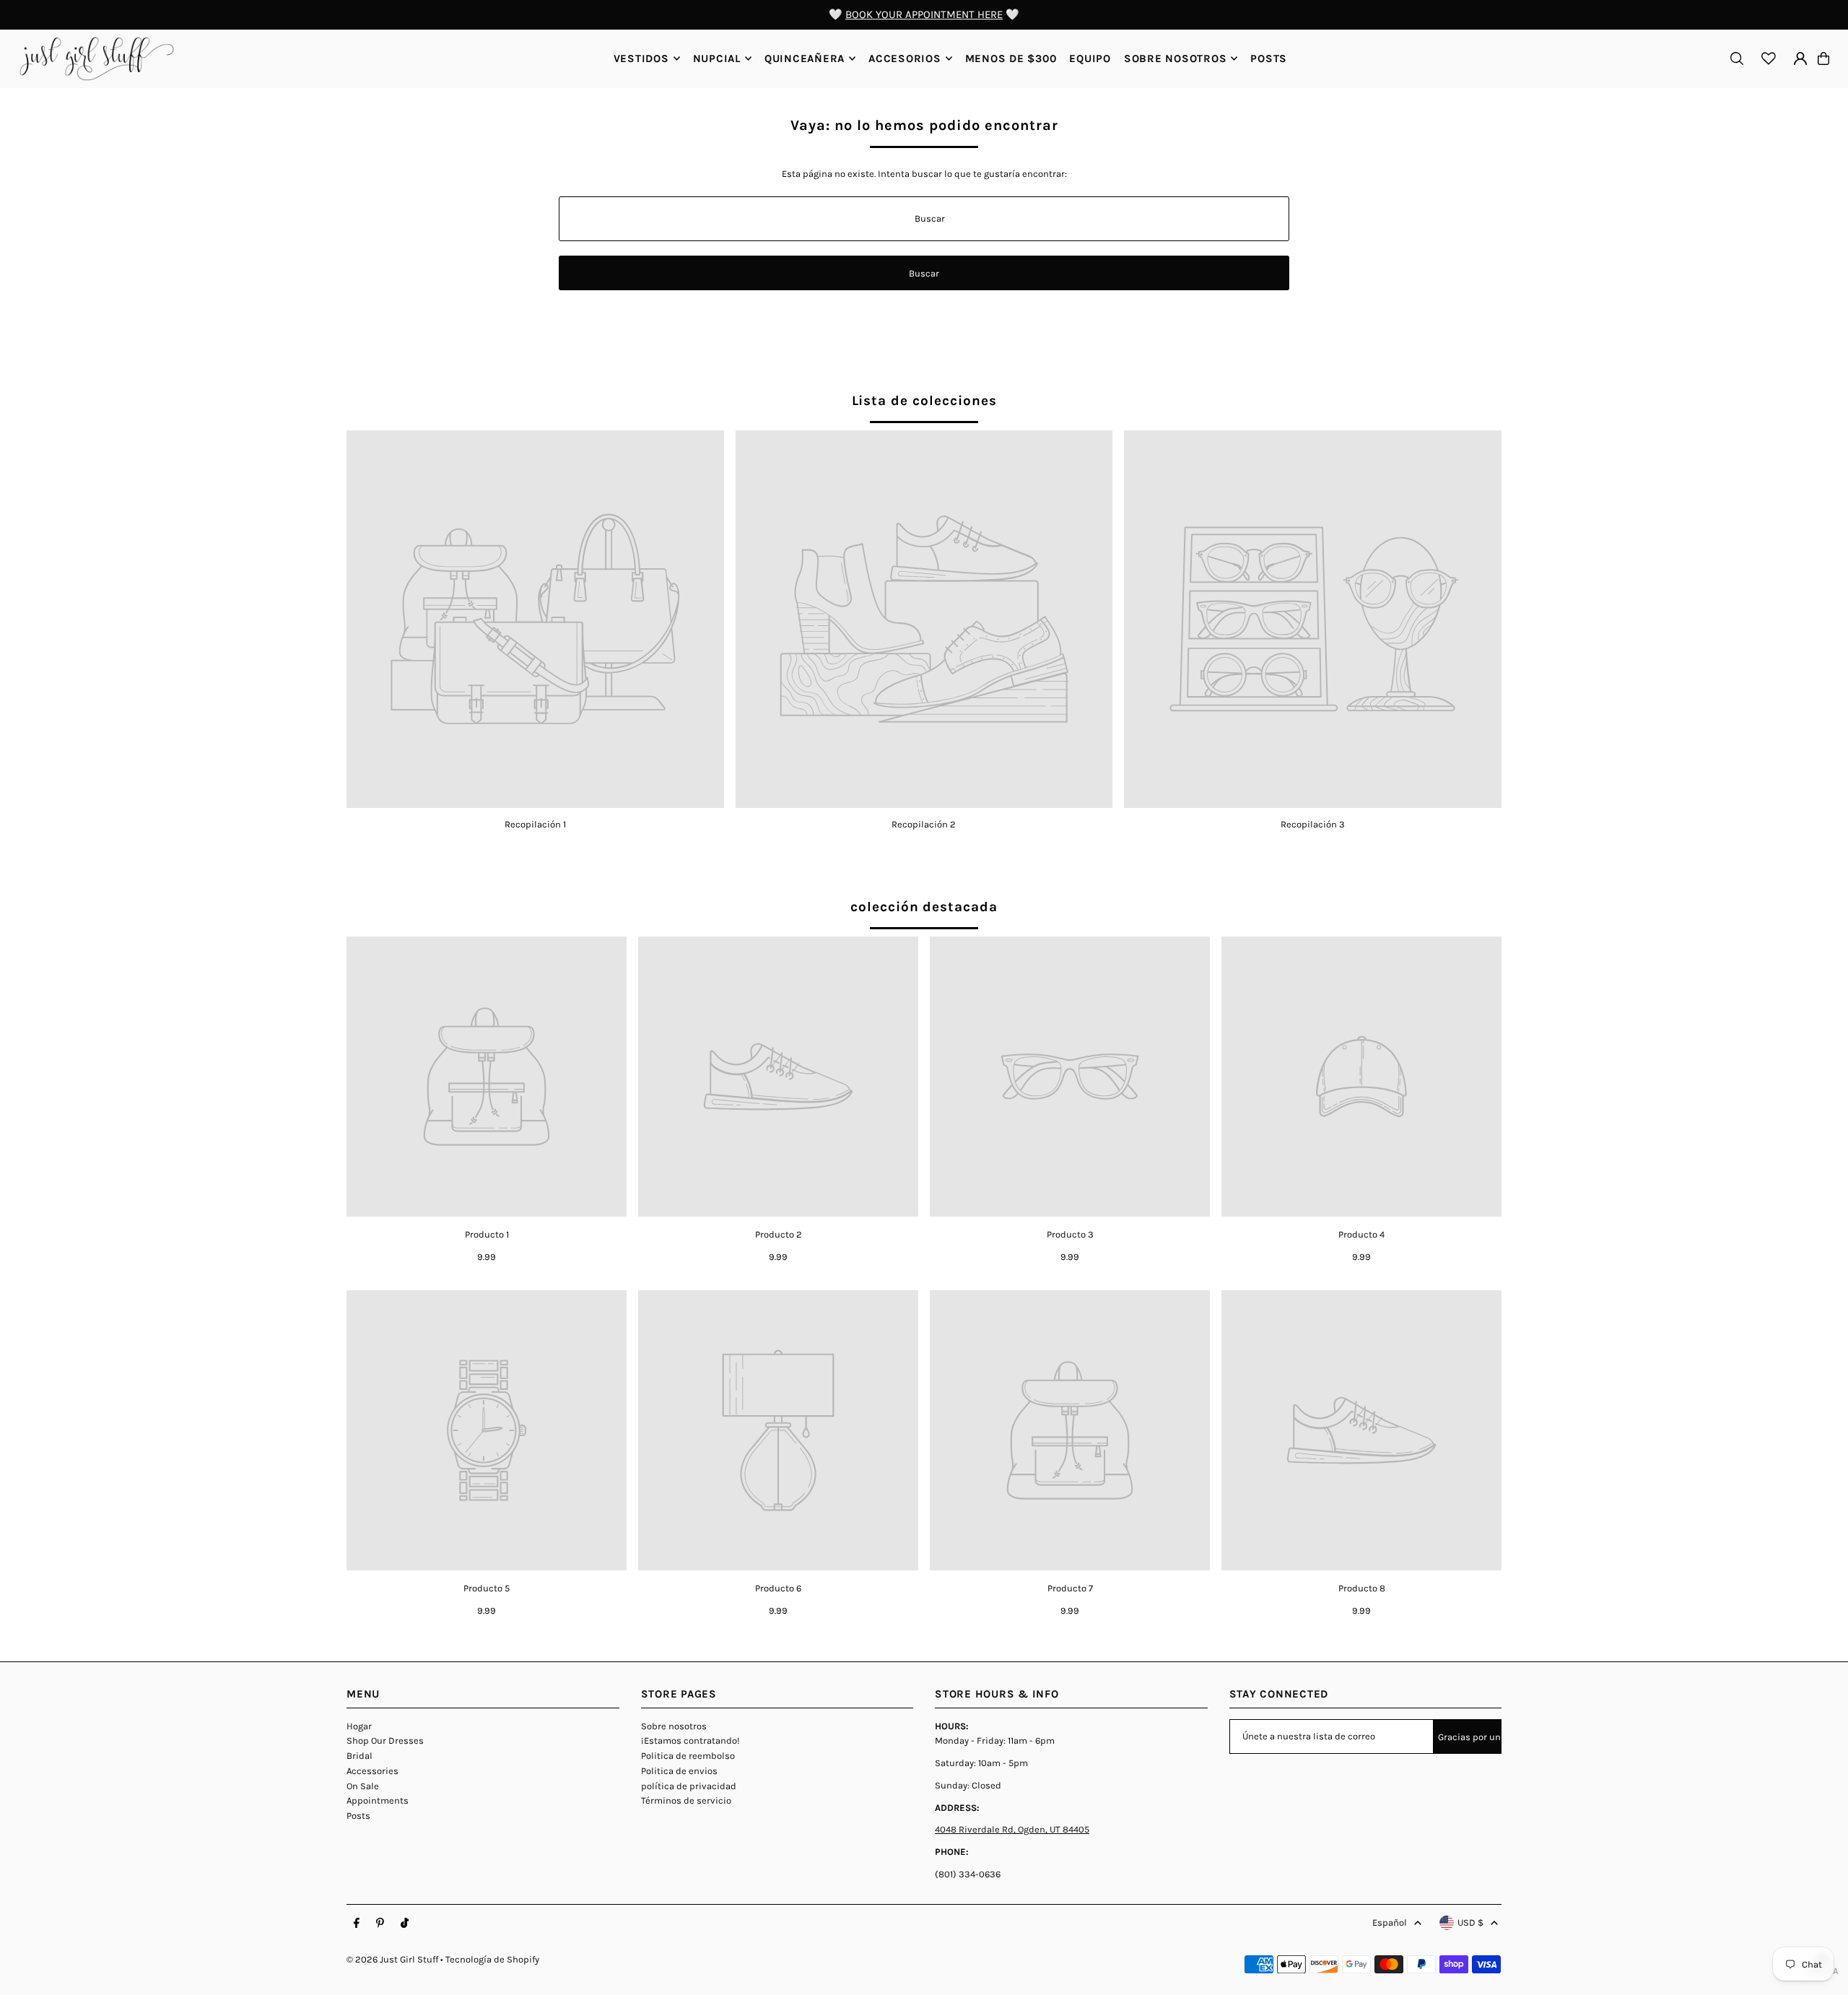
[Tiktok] (405, 1924)
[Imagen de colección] (535, 619)
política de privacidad (689, 1786)
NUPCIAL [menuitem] (717, 58)
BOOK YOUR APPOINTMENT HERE (924, 14)
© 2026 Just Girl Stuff (392, 1959)
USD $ (1470, 1922)
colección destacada (924, 907)
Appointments (378, 1800)
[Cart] (1823, 58)
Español (1390, 1922)
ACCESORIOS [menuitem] (905, 58)
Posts (358, 1816)
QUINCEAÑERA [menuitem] (805, 58)
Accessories (372, 1771)
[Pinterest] (380, 1924)
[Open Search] (1737, 58)
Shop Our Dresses (385, 1740)
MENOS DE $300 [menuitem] (1011, 58)
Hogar (359, 1726)
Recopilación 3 (1313, 824)
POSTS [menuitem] (1269, 58)
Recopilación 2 (924, 824)
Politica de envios (679, 1771)
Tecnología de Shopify (492, 1959)
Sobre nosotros (674, 1726)
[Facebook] (357, 1924)
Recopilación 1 (535, 824)
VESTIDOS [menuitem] (641, 58)
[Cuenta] (1800, 58)
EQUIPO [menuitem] (1090, 58)
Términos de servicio (686, 1800)
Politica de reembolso (688, 1756)
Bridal (359, 1756)
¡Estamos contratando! (690, 1740)
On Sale (363, 1786)
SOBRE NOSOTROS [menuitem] (1176, 58)
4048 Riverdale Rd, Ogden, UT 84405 (1012, 1829)
